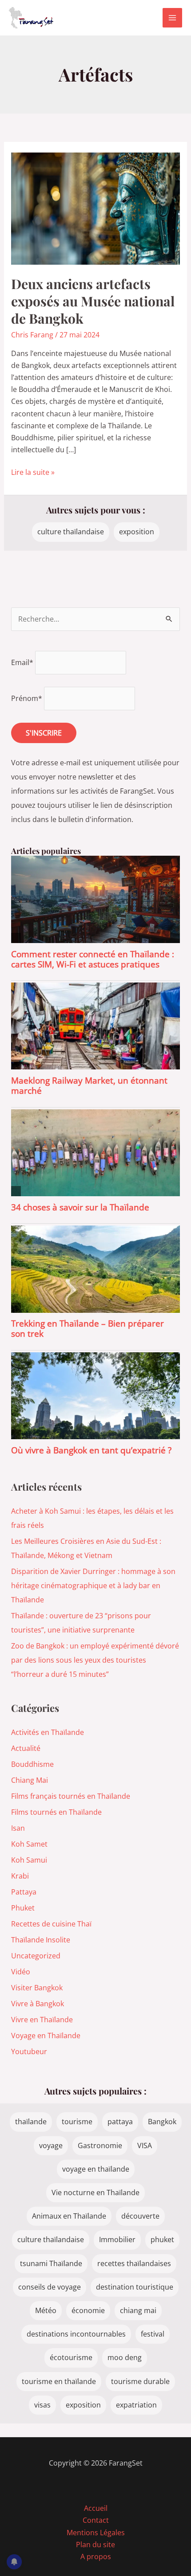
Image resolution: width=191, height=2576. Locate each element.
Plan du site (95, 2545)
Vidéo (21, 1972)
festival (153, 2334)
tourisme (77, 2122)
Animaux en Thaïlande (69, 2216)
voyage (51, 2145)
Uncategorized (36, 1956)
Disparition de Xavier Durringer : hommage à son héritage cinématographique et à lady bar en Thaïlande (93, 1586)
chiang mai (138, 2310)
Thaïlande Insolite (41, 1940)
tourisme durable (140, 2381)
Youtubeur (29, 2051)
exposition (137, 532)
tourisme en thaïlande (59, 2381)
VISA (145, 2145)
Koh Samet (29, 1844)
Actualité (26, 1748)
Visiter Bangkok (37, 1988)
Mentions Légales (96, 2533)
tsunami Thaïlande (51, 2263)
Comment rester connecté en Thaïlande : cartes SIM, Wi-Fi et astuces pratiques (93, 959)
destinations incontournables (76, 2334)
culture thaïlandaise (71, 532)
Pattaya (24, 1892)
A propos (96, 2556)
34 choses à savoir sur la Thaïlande (80, 1207)
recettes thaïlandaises (134, 2263)
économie (88, 2310)
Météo (46, 2310)
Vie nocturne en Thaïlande (95, 2192)
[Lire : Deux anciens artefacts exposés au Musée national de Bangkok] (96, 208)
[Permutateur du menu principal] (172, 18)
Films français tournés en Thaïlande (71, 1796)
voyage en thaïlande (96, 2169)
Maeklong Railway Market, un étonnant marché (89, 1085)
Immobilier (117, 2239)
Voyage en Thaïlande (46, 2036)
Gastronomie (100, 2145)
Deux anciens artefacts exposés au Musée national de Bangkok (93, 301)
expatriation (136, 2405)
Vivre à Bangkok (38, 2004)
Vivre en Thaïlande (42, 2020)
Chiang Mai (30, 1780)
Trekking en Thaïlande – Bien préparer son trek (88, 1328)
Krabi (20, 1876)
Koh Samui (29, 1860)
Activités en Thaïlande (48, 1732)
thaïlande (31, 2122)
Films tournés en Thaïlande (56, 1812)
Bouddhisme (32, 1764)
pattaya (120, 2122)
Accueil (96, 2508)
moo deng (125, 2357)
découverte (140, 2216)
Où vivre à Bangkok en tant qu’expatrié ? (91, 1450)
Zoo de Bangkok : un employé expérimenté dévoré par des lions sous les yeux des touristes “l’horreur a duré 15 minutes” (95, 1660)
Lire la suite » (33, 473)
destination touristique (135, 2287)
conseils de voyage (50, 2287)
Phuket (23, 1908)
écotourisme (71, 2357)
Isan (18, 1828)
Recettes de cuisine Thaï (51, 1924)
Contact (96, 2520)
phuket (162, 2239)
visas (42, 2405)
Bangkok (162, 2122)
